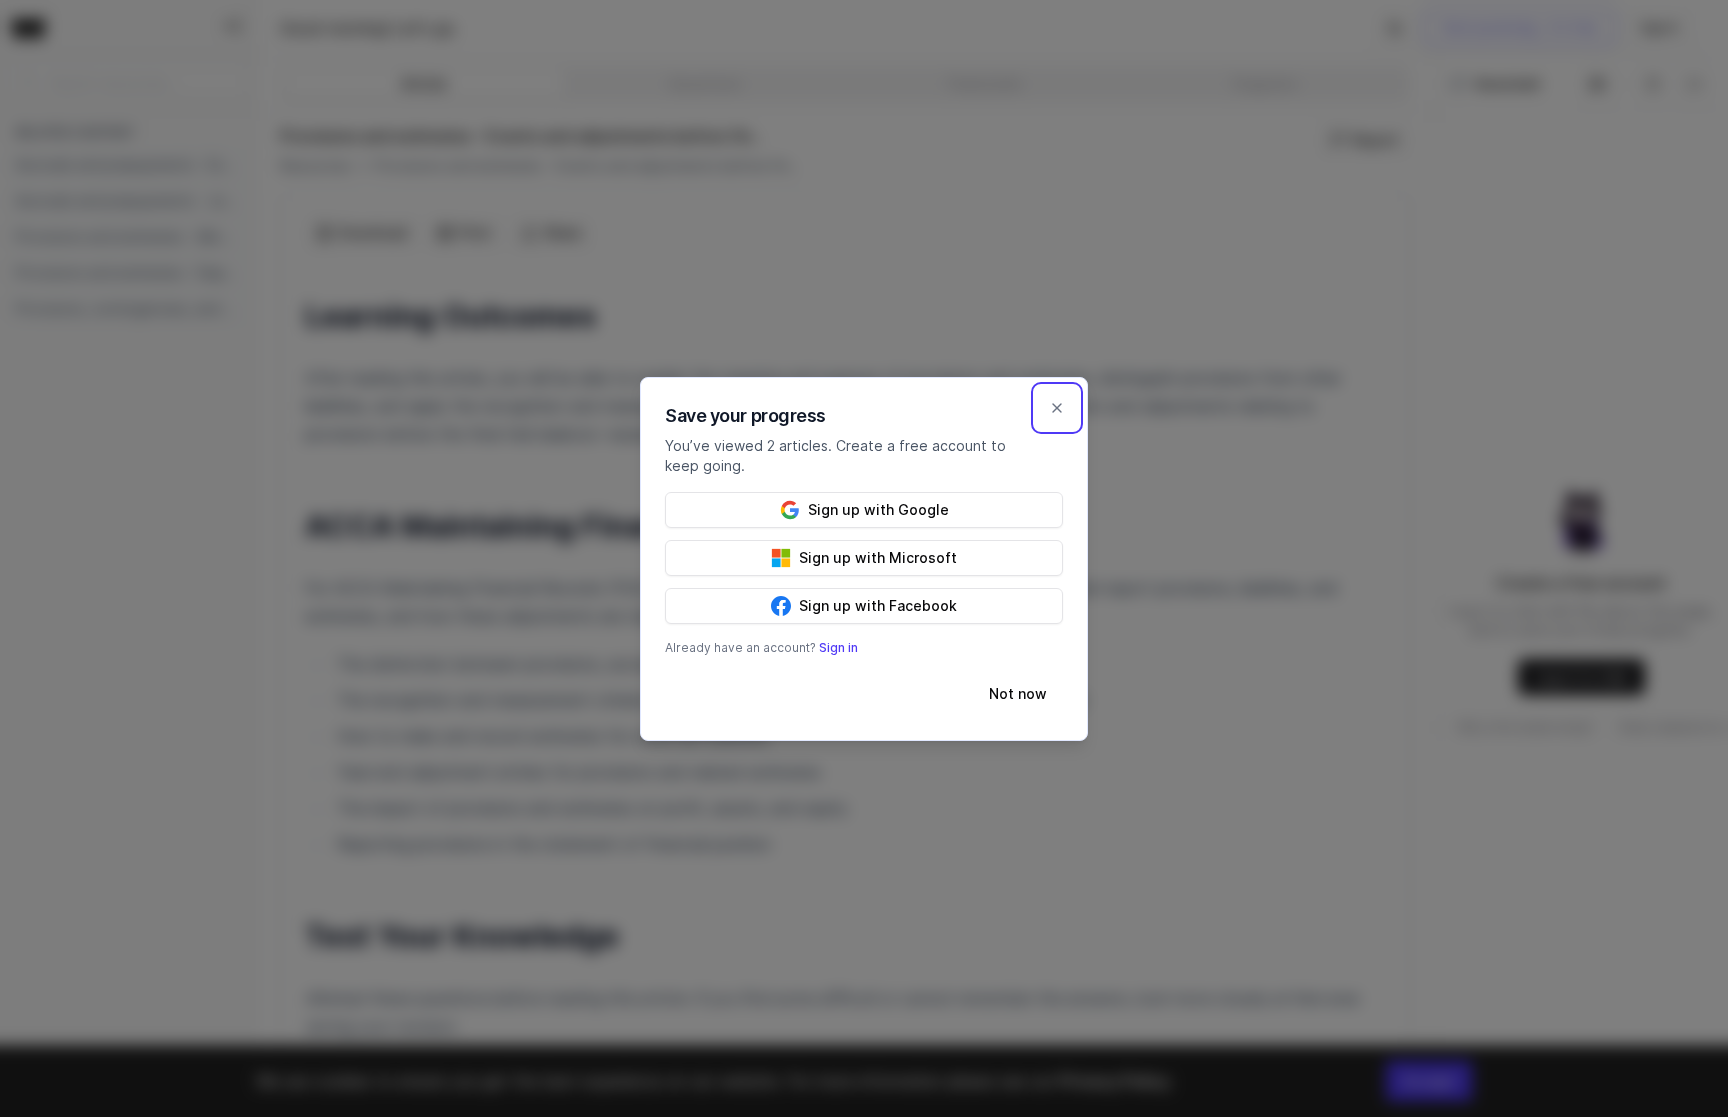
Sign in (838, 647)
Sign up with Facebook (878, 605)
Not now (1018, 693)
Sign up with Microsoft (878, 557)
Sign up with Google (878, 509)
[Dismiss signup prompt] (1057, 408)
